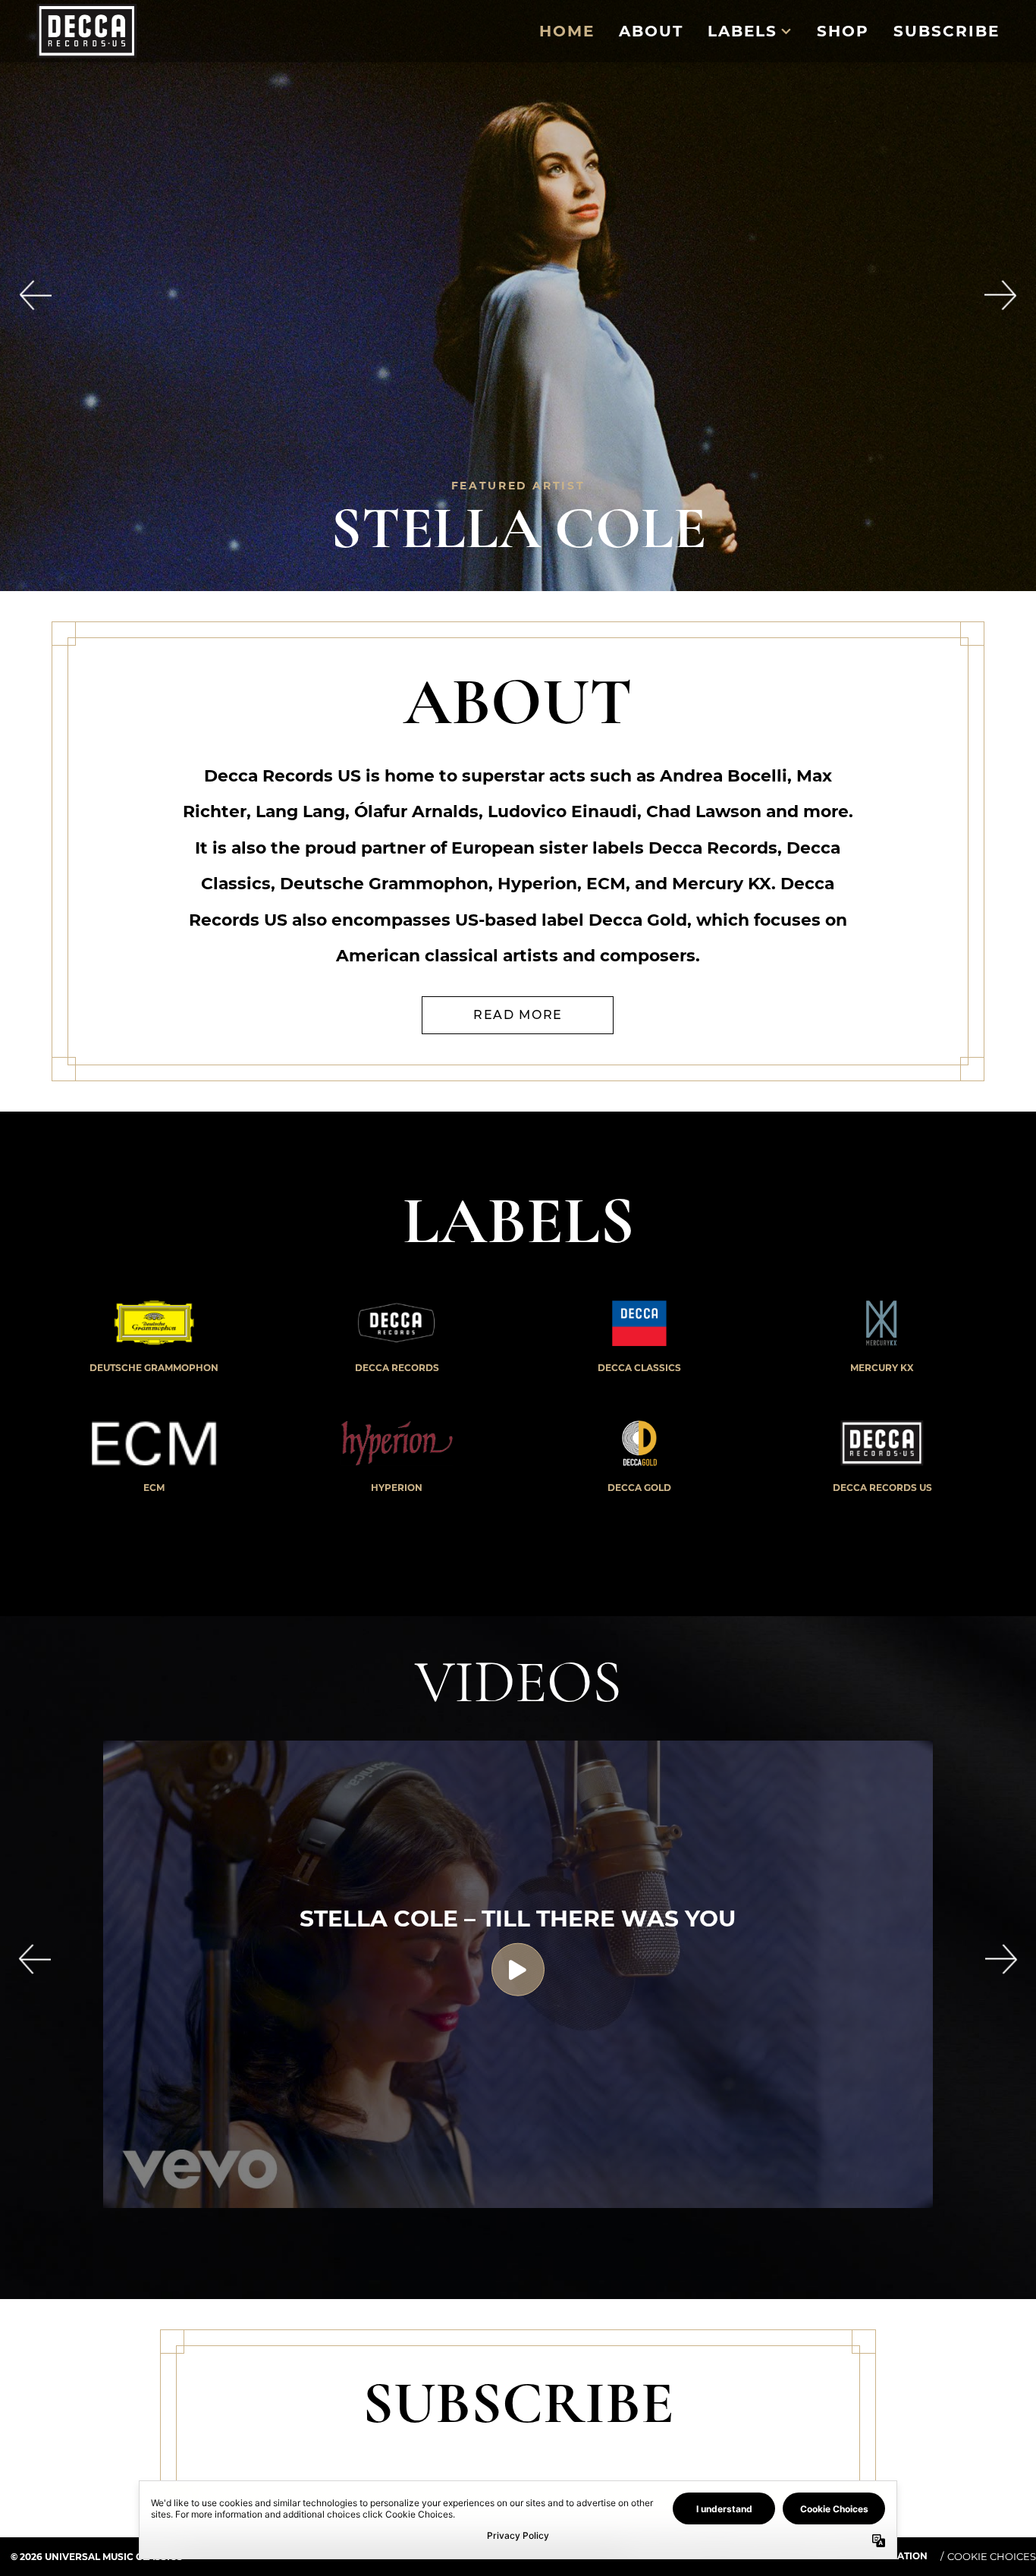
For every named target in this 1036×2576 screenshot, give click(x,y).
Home (567, 31)
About (651, 31)
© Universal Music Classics (97, 2557)
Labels (742, 31)
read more (518, 1015)
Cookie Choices (992, 2556)
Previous (35, 1959)
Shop (843, 31)
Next (1001, 1959)
